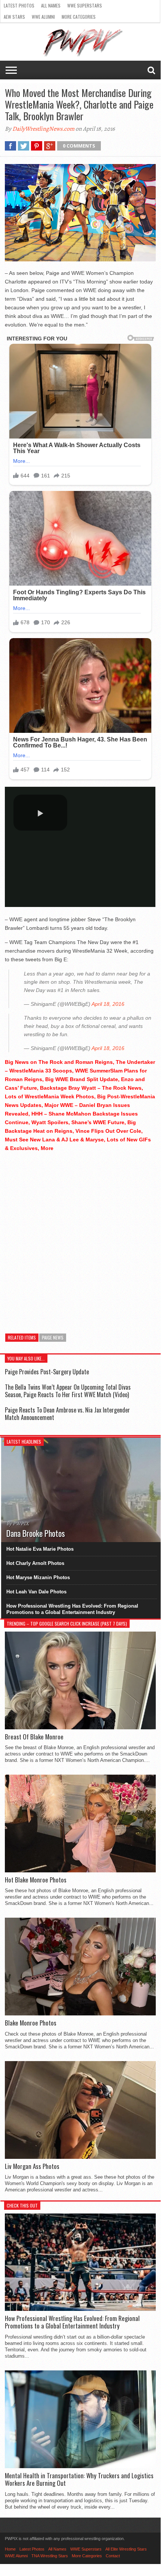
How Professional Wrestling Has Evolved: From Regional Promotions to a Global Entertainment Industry (72, 1609)
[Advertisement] (80, 1239)
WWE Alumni (43, 17)
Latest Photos (19, 5)
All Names (51, 5)
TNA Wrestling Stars (50, 2556)
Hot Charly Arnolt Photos (35, 1563)
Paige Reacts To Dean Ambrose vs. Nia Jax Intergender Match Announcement (67, 1413)
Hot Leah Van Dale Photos (36, 1592)
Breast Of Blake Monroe (34, 1737)
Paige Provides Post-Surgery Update (47, 1372)
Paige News (53, 1337)
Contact (113, 2556)
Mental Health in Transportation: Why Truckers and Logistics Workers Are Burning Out (79, 2480)
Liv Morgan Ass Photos (32, 2166)
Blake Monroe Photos (31, 2023)
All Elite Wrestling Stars (126, 2549)
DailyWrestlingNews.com (43, 129)
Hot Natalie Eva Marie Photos (40, 1549)
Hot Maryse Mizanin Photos (38, 1577)
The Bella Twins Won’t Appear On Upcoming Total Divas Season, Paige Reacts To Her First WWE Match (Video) (68, 1391)
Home (10, 2549)
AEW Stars (14, 17)
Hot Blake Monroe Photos (36, 1880)
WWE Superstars (85, 5)
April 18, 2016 (108, 1004)
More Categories (79, 17)
